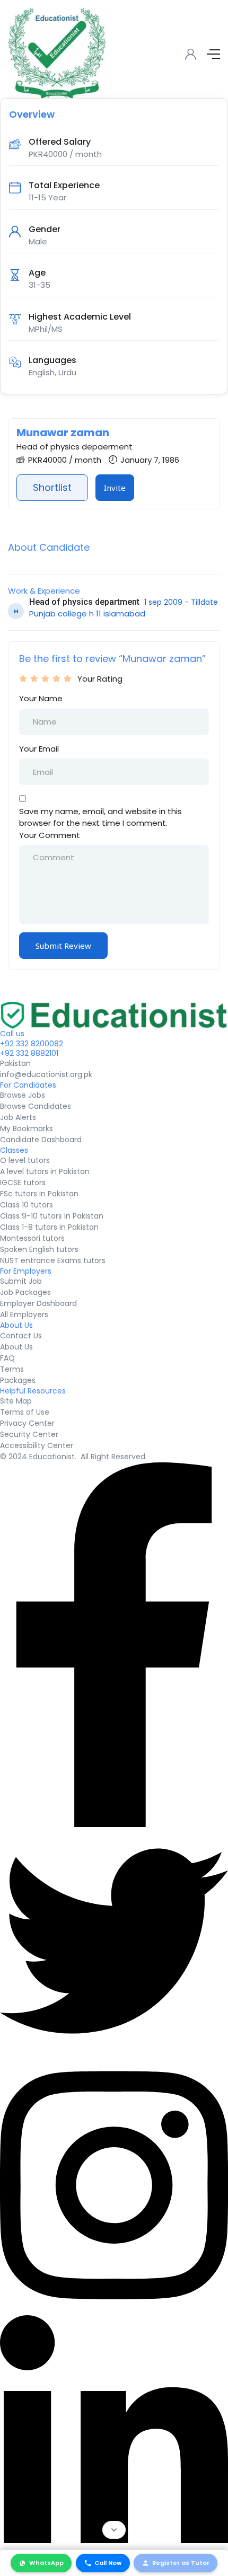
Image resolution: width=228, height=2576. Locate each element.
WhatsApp (46, 2563)
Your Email (39, 749)
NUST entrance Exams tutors (53, 1260)
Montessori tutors (32, 1238)
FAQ (7, 1358)
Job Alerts (18, 1117)
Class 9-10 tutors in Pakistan (52, 1216)
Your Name (41, 698)
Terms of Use (25, 1412)
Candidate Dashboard (41, 1140)
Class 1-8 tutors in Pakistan (49, 1227)
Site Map (16, 1401)
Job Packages (25, 1292)
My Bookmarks (27, 1128)
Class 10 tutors (27, 1205)
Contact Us (21, 1336)
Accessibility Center (37, 1445)
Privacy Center (27, 1423)
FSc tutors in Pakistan (39, 1194)
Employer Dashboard (38, 1303)
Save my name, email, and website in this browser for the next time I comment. (100, 817)
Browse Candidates (36, 1106)
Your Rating (100, 679)
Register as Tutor (181, 2563)
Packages (18, 1380)
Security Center (29, 1434)
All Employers (24, 1315)
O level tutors (25, 1160)
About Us (16, 1347)
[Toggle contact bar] (114, 2530)
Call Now (108, 2563)
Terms (12, 1369)
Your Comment (50, 835)
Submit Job (21, 1281)
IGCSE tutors (23, 1183)
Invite (115, 488)
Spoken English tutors (39, 1249)
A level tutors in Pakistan (45, 1171)
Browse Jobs (23, 1095)
